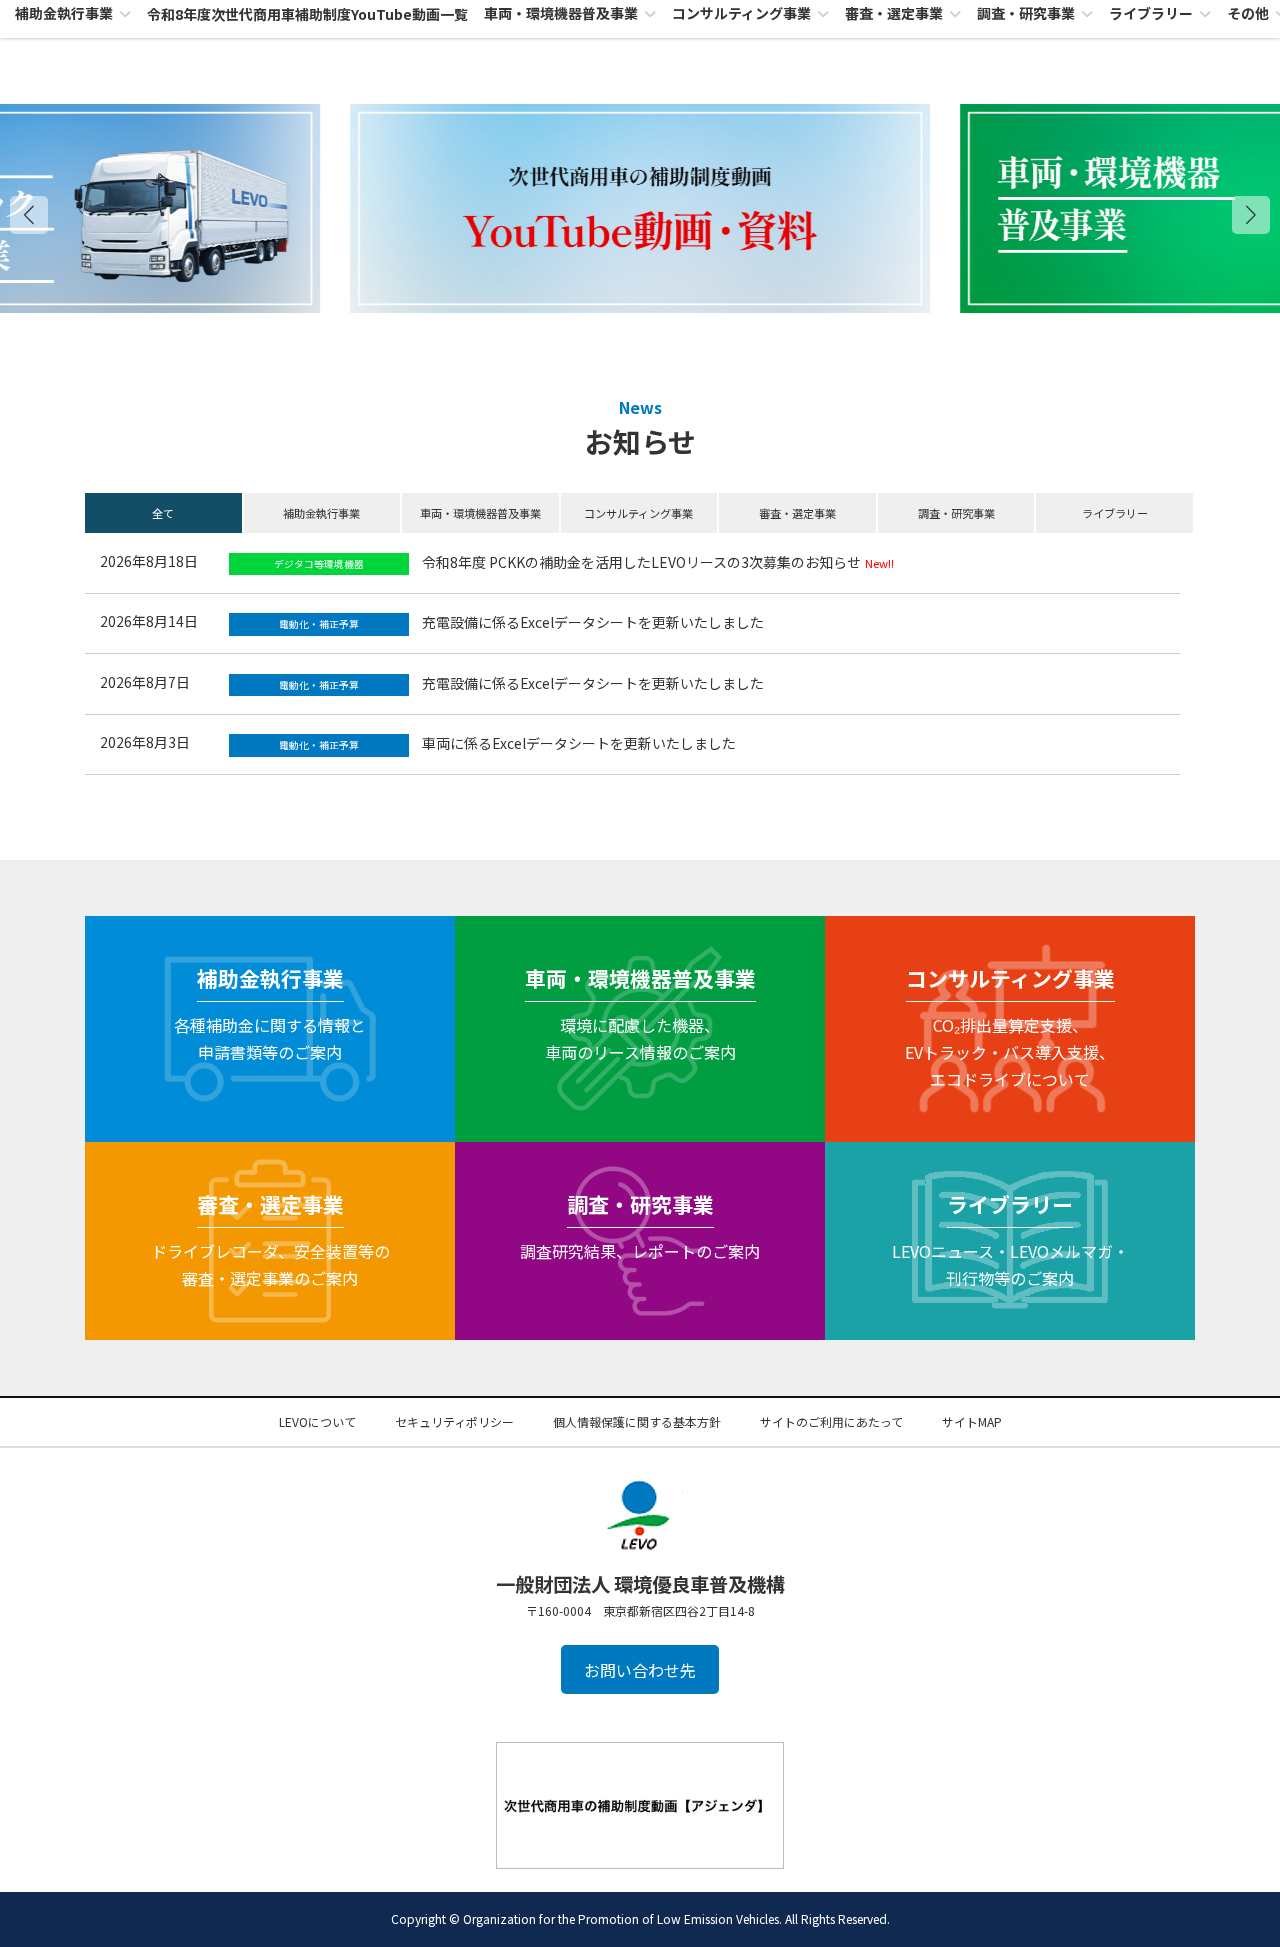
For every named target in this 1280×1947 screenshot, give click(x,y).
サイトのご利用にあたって (831, 1421)
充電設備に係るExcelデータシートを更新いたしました (593, 622)
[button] (1251, 215)
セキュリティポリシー (454, 1421)
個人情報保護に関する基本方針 (637, 1421)
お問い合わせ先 (640, 1670)
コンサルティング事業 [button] (638, 513)
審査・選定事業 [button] (797, 513)
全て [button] (163, 513)
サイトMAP (972, 1421)
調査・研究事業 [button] (956, 513)
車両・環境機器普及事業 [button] (480, 513)
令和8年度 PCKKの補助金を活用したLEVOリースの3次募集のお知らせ (641, 562)
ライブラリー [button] (1115, 513)
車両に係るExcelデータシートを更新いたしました (579, 743)
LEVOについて (317, 1421)
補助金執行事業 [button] (321, 513)
